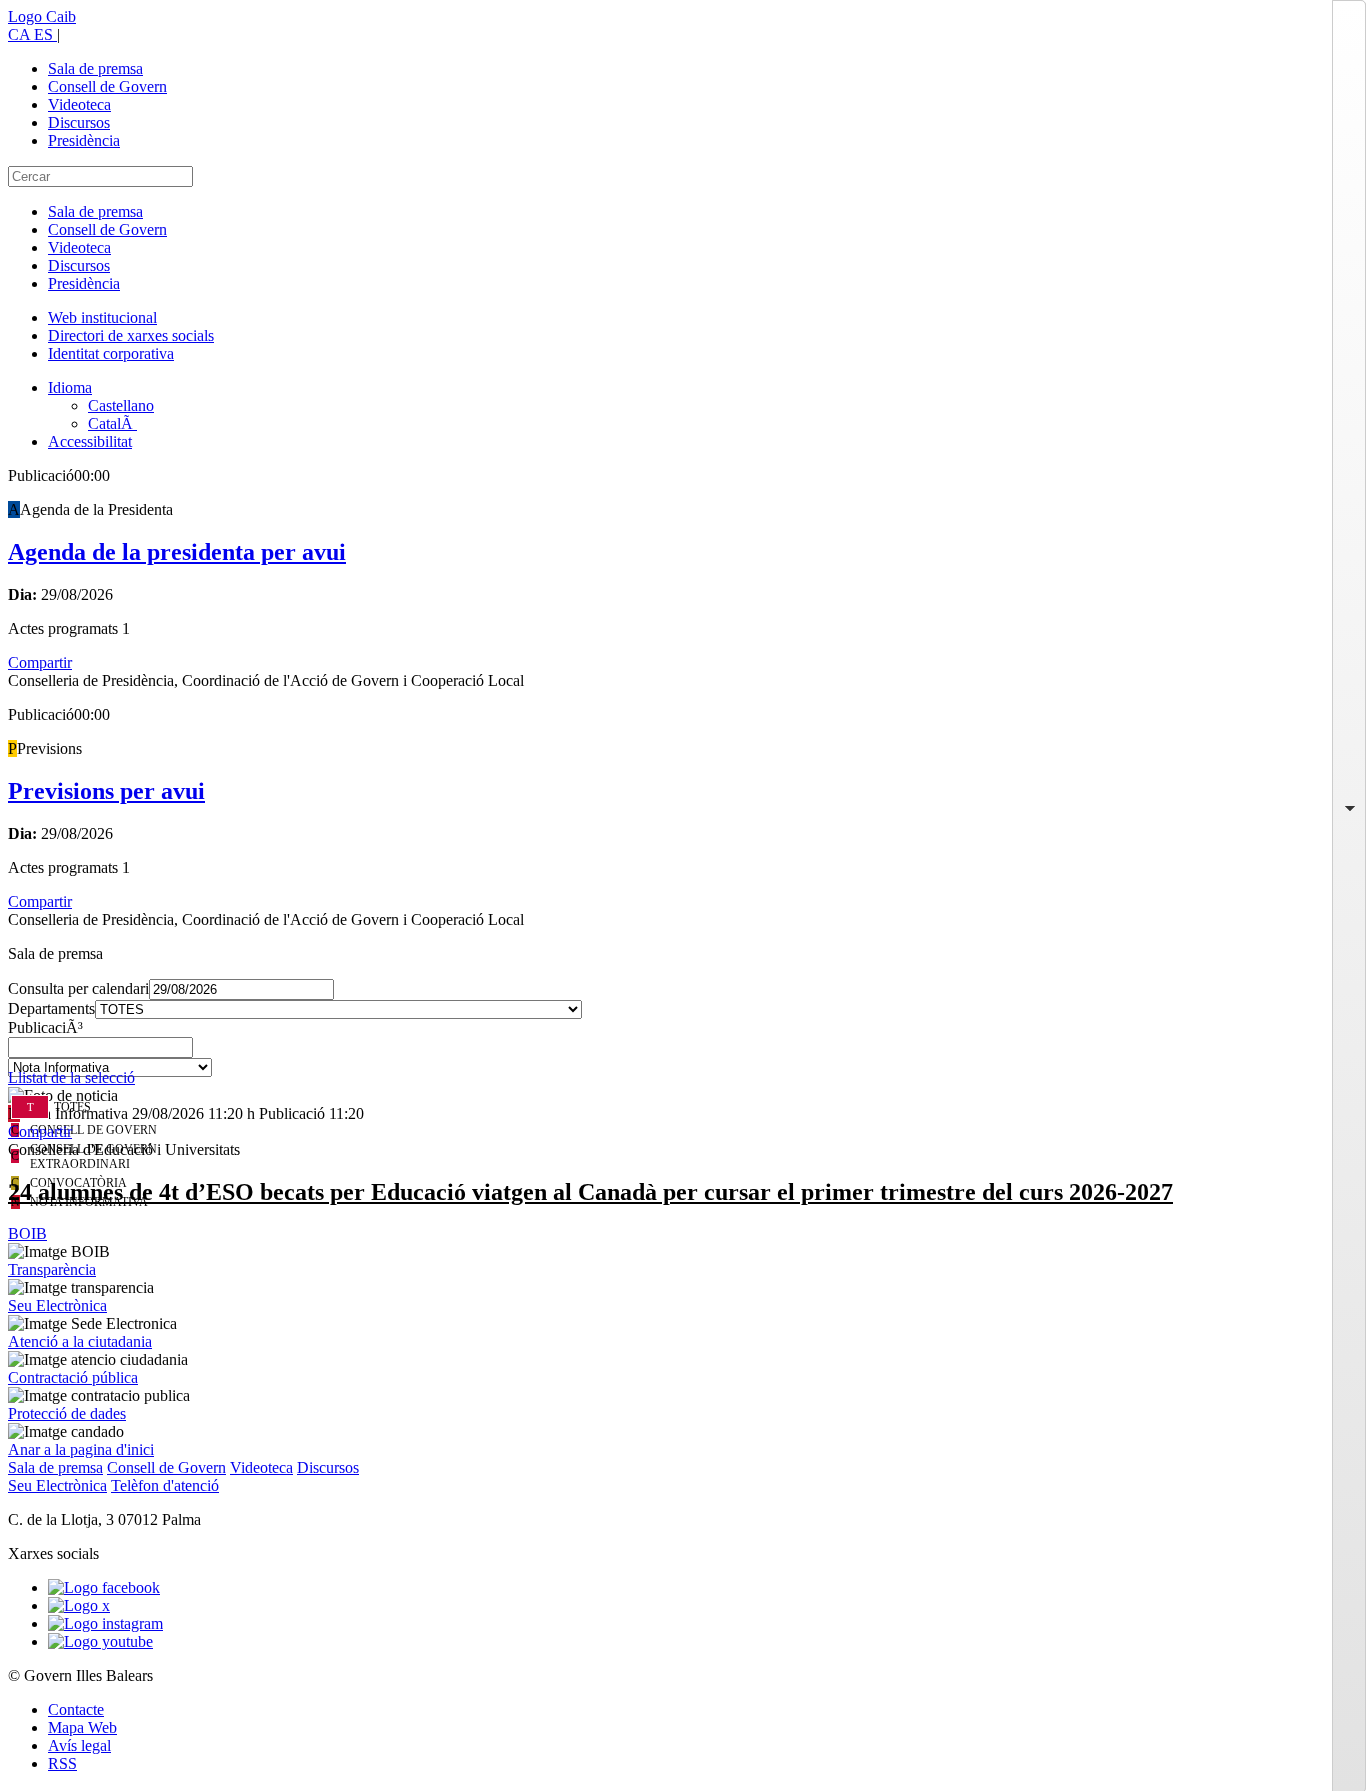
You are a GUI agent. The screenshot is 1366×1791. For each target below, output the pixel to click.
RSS (62, 1763)
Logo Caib (42, 16)
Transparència (52, 1269)
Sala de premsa (95, 68)
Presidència (84, 140)
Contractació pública (73, 1377)
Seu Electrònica (57, 1305)
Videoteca (79, 104)
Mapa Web (82, 1727)
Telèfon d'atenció (165, 1485)
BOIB (27, 1233)
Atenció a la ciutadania (80, 1341)
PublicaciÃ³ (45, 1027)
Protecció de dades (67, 1413)
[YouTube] (100, 1641)
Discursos (79, 122)
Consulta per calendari (78, 988)
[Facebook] (104, 1587)
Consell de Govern (107, 86)
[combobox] (683, 1053)
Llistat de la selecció (71, 1077)
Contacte (76, 1709)
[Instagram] (105, 1623)
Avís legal (79, 1745)
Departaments (51, 1008)
